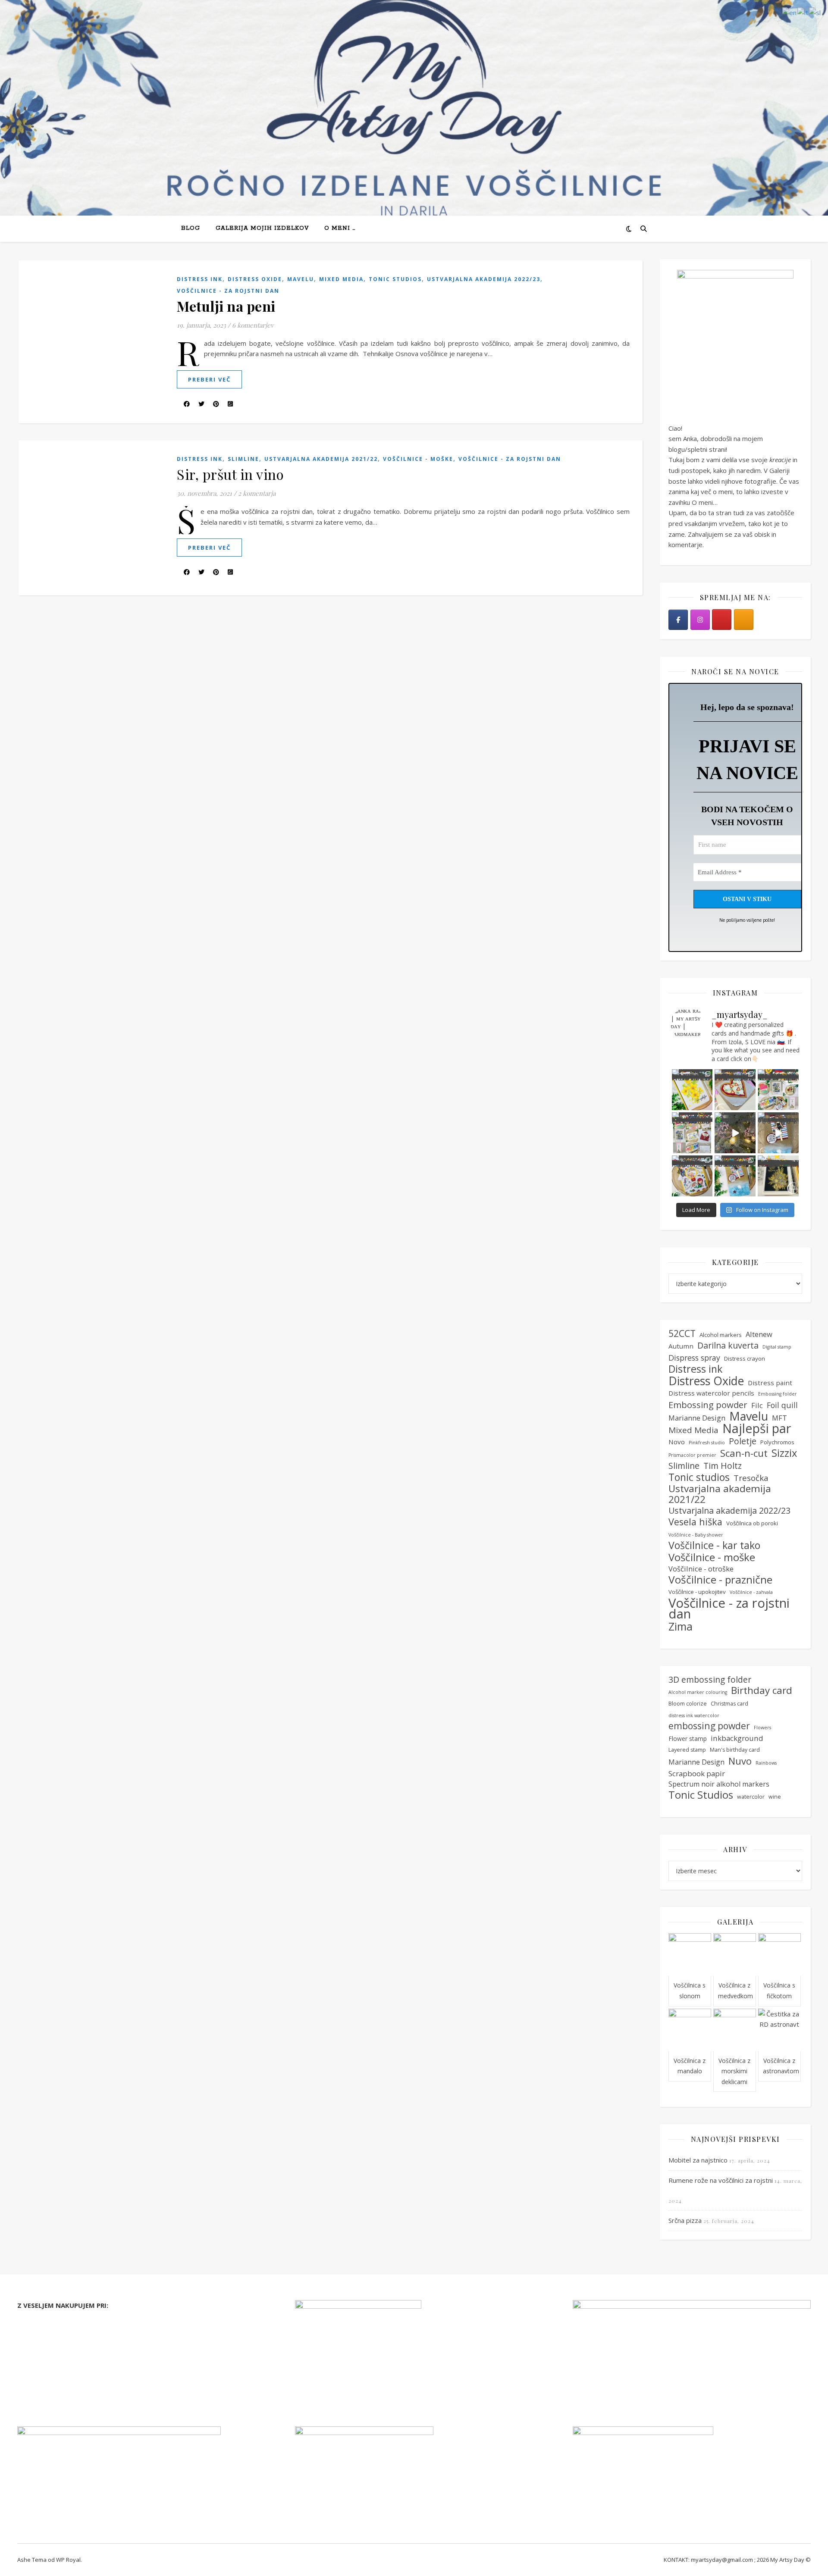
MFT (779, 1418)
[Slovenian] (815, 12)
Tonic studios (395, 279)
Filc (757, 1405)
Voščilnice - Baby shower (696, 1535)
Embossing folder (778, 1394)
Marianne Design (697, 1418)
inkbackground (737, 1738)
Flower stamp (688, 1739)
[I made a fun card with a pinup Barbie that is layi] (778, 1133)
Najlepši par (757, 1429)
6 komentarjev (253, 325)
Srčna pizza (685, 2220)
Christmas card (729, 1704)
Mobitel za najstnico (698, 2160)
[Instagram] (700, 620)
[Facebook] (678, 620)
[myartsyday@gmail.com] (722, 620)
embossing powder (709, 1726)
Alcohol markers (721, 1335)
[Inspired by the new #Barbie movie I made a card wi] (735, 1176)
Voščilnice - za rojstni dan (228, 291)
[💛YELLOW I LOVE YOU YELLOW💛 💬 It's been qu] (692, 1090)
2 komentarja (257, 493)
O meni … (340, 228)
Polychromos (777, 1442)
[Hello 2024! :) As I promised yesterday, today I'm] (778, 1090)
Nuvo (740, 1761)
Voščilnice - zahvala (751, 1592)
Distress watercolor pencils (711, 1393)
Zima (681, 1626)
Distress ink (200, 279)
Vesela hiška (695, 1522)
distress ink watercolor (694, 1715)
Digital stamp (777, 1347)
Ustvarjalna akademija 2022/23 (484, 279)
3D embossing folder (710, 1680)
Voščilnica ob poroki (752, 1523)
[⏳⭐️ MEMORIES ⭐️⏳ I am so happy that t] (778, 1176)
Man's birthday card (735, 1750)
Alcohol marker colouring (698, 1692)
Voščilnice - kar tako (714, 1545)
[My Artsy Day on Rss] (744, 620)
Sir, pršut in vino (230, 474)
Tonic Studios (701, 1795)
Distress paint (770, 1383)
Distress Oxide (255, 279)
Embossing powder (708, 1405)
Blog (191, 228)
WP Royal (68, 2560)
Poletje (743, 1441)
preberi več (209, 379)
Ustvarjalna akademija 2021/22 (321, 459)
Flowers (762, 1728)
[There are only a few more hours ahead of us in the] (692, 1133)
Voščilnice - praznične (720, 1580)
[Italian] (803, 12)
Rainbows (766, 1763)
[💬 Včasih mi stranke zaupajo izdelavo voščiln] (692, 1176)
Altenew (759, 1334)
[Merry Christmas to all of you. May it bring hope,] (735, 1133)
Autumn (681, 1346)
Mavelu (301, 279)
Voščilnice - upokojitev (697, 1592)
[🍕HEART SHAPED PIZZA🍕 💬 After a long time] (735, 1090)
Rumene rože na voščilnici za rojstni (721, 2180)
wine (775, 1797)
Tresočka (751, 1478)
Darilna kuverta (728, 1346)
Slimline (243, 459)
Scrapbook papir (697, 1773)
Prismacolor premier (692, 1455)
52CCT (682, 1334)
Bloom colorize (688, 1704)
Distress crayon (745, 1358)
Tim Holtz (723, 1466)
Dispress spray (694, 1358)
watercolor (751, 1797)
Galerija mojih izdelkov (262, 228)
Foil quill (782, 1405)
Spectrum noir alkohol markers (719, 1784)
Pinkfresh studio (707, 1443)
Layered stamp (687, 1750)
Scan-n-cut (744, 1454)
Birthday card (762, 1691)
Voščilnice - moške (418, 459)
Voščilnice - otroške (701, 1569)
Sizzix (784, 1453)
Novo (677, 1442)
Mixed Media (341, 279)
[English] (790, 12)
